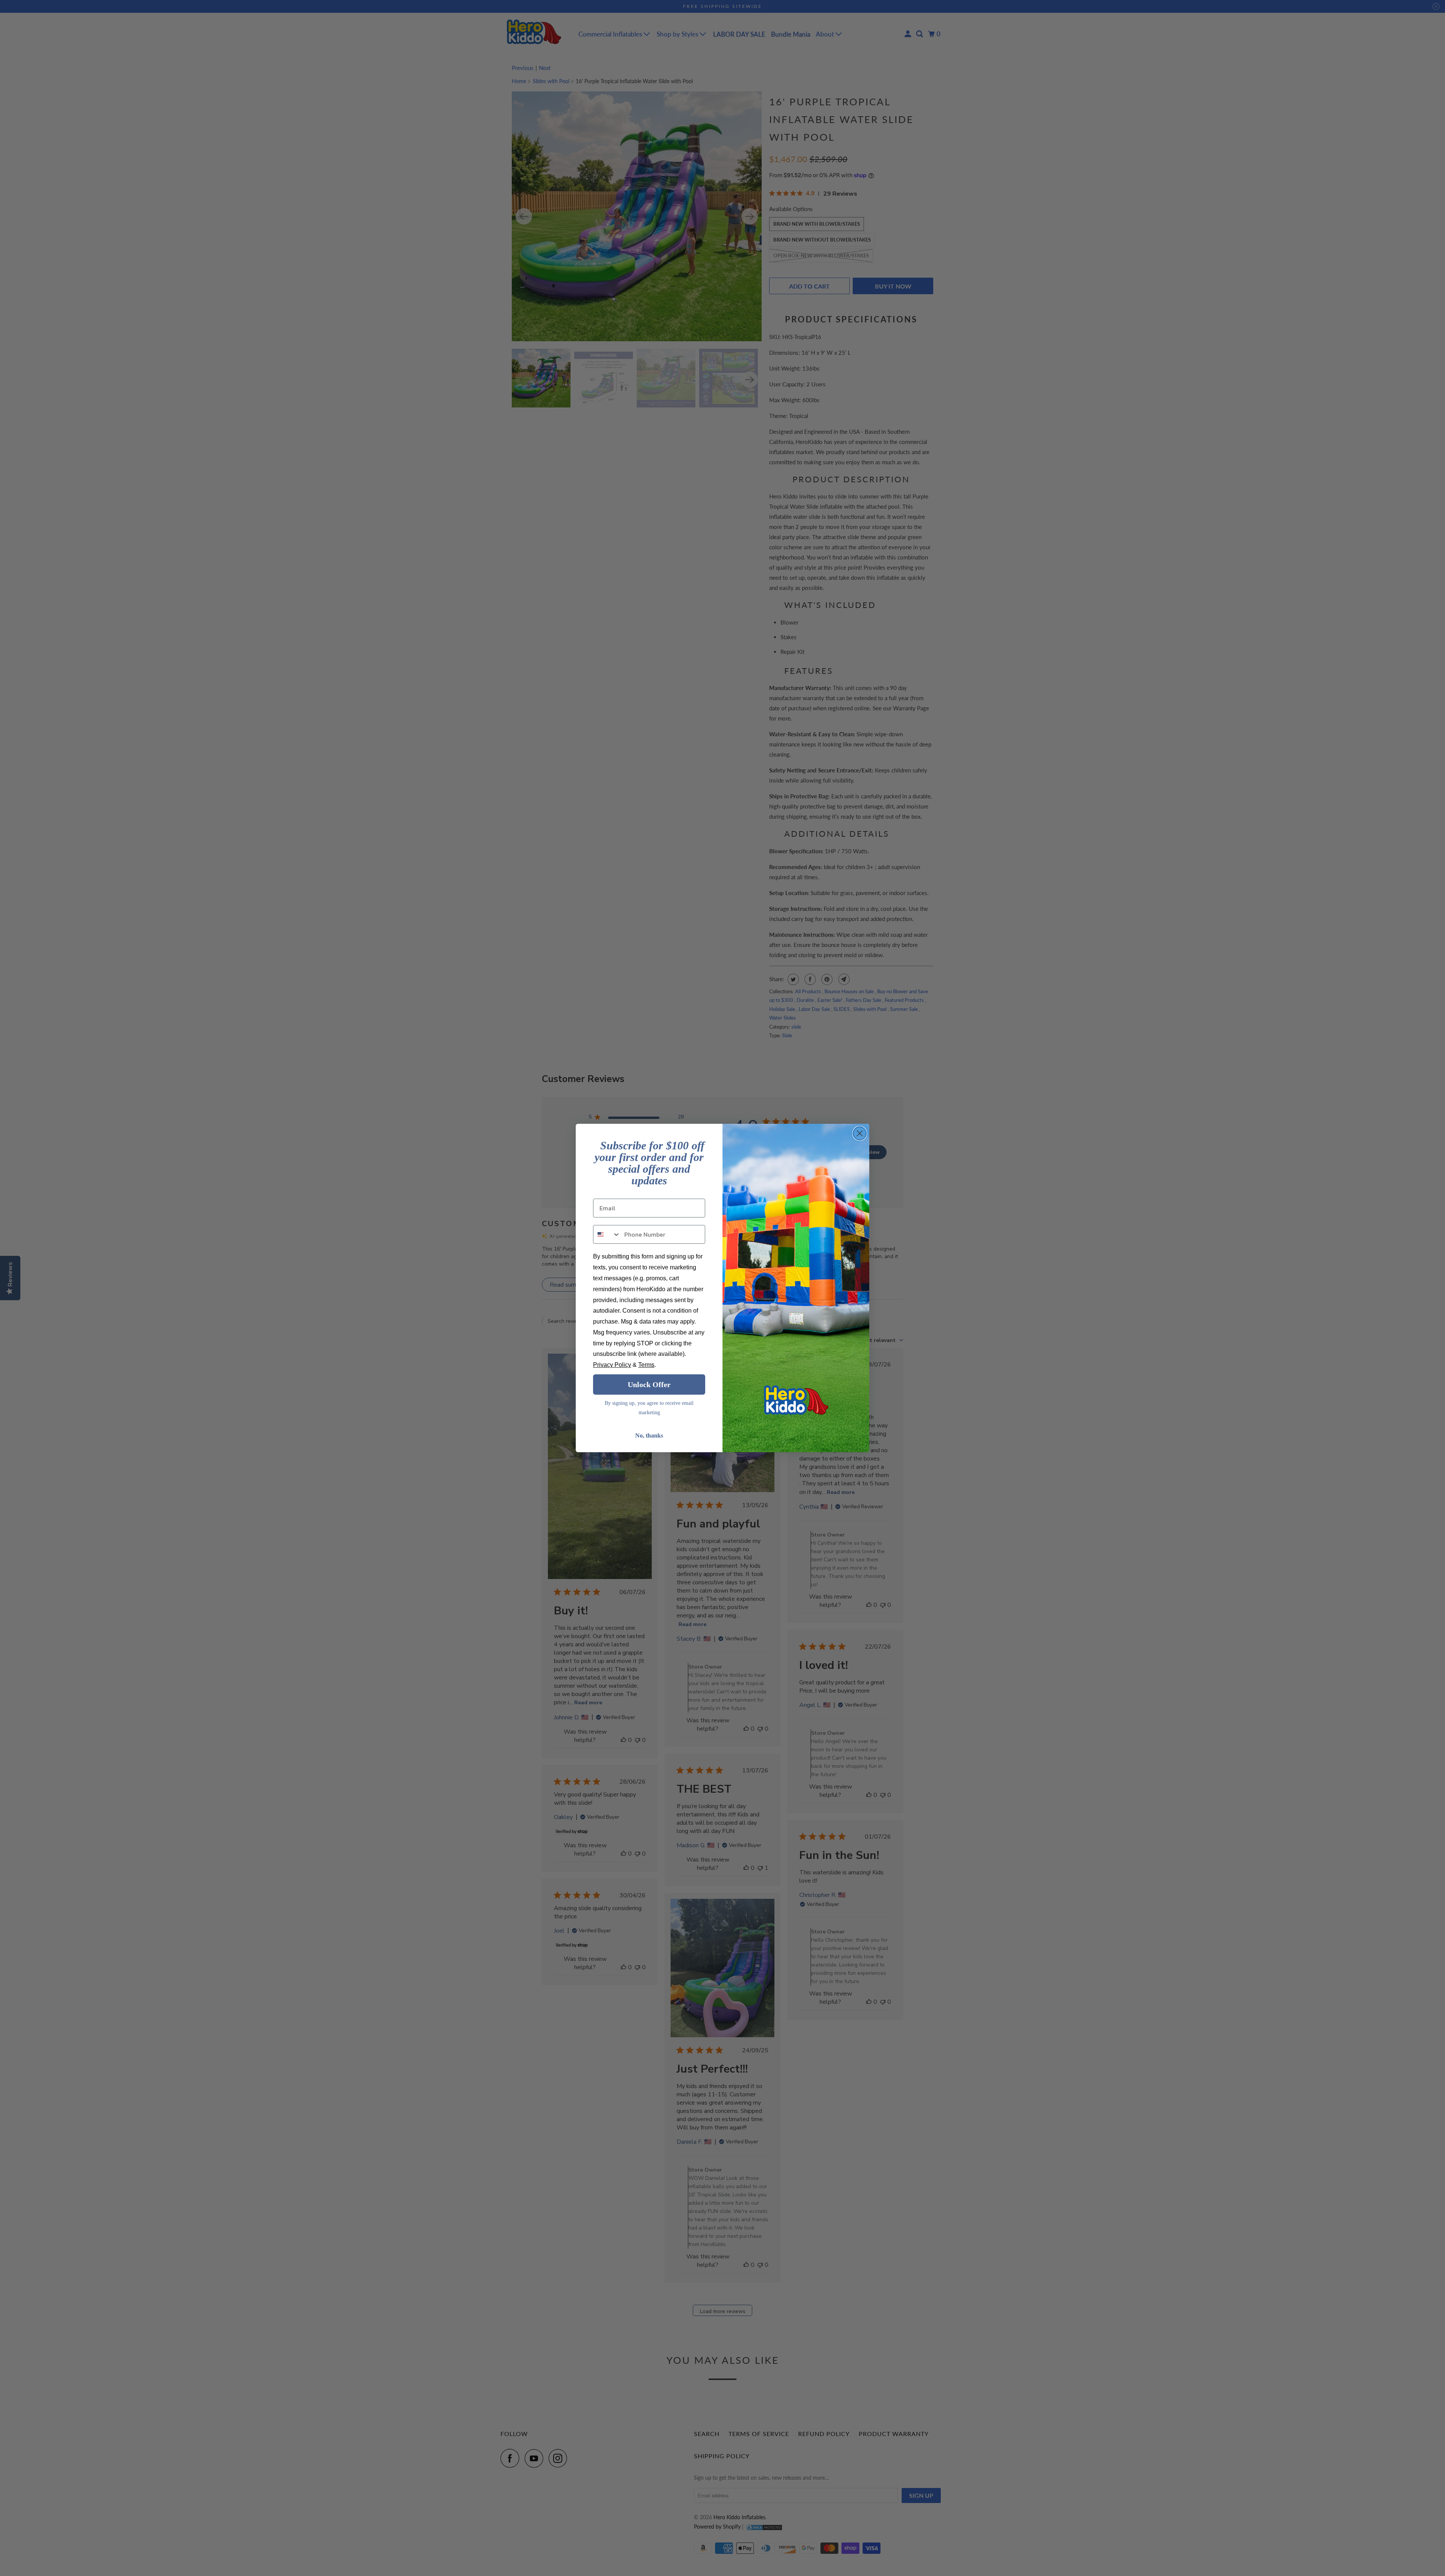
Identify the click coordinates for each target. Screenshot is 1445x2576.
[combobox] (607, 1234)
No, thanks (649, 1435)
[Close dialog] (860, 1133)
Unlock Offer (649, 1385)
